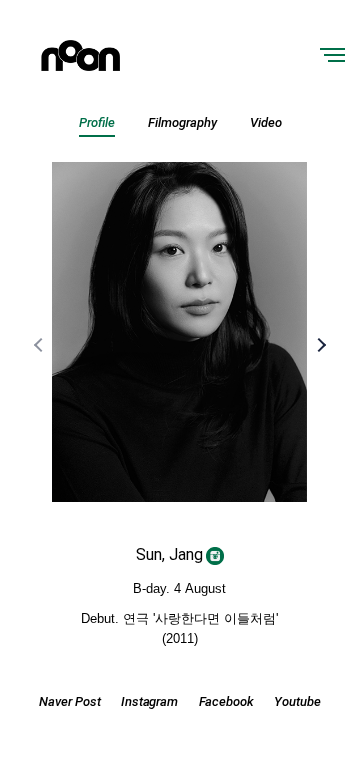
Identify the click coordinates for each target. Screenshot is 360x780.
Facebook (227, 701)
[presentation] (39, 346)
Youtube (297, 701)
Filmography (182, 122)
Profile (97, 122)
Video (266, 122)
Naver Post (70, 701)
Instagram (150, 701)
